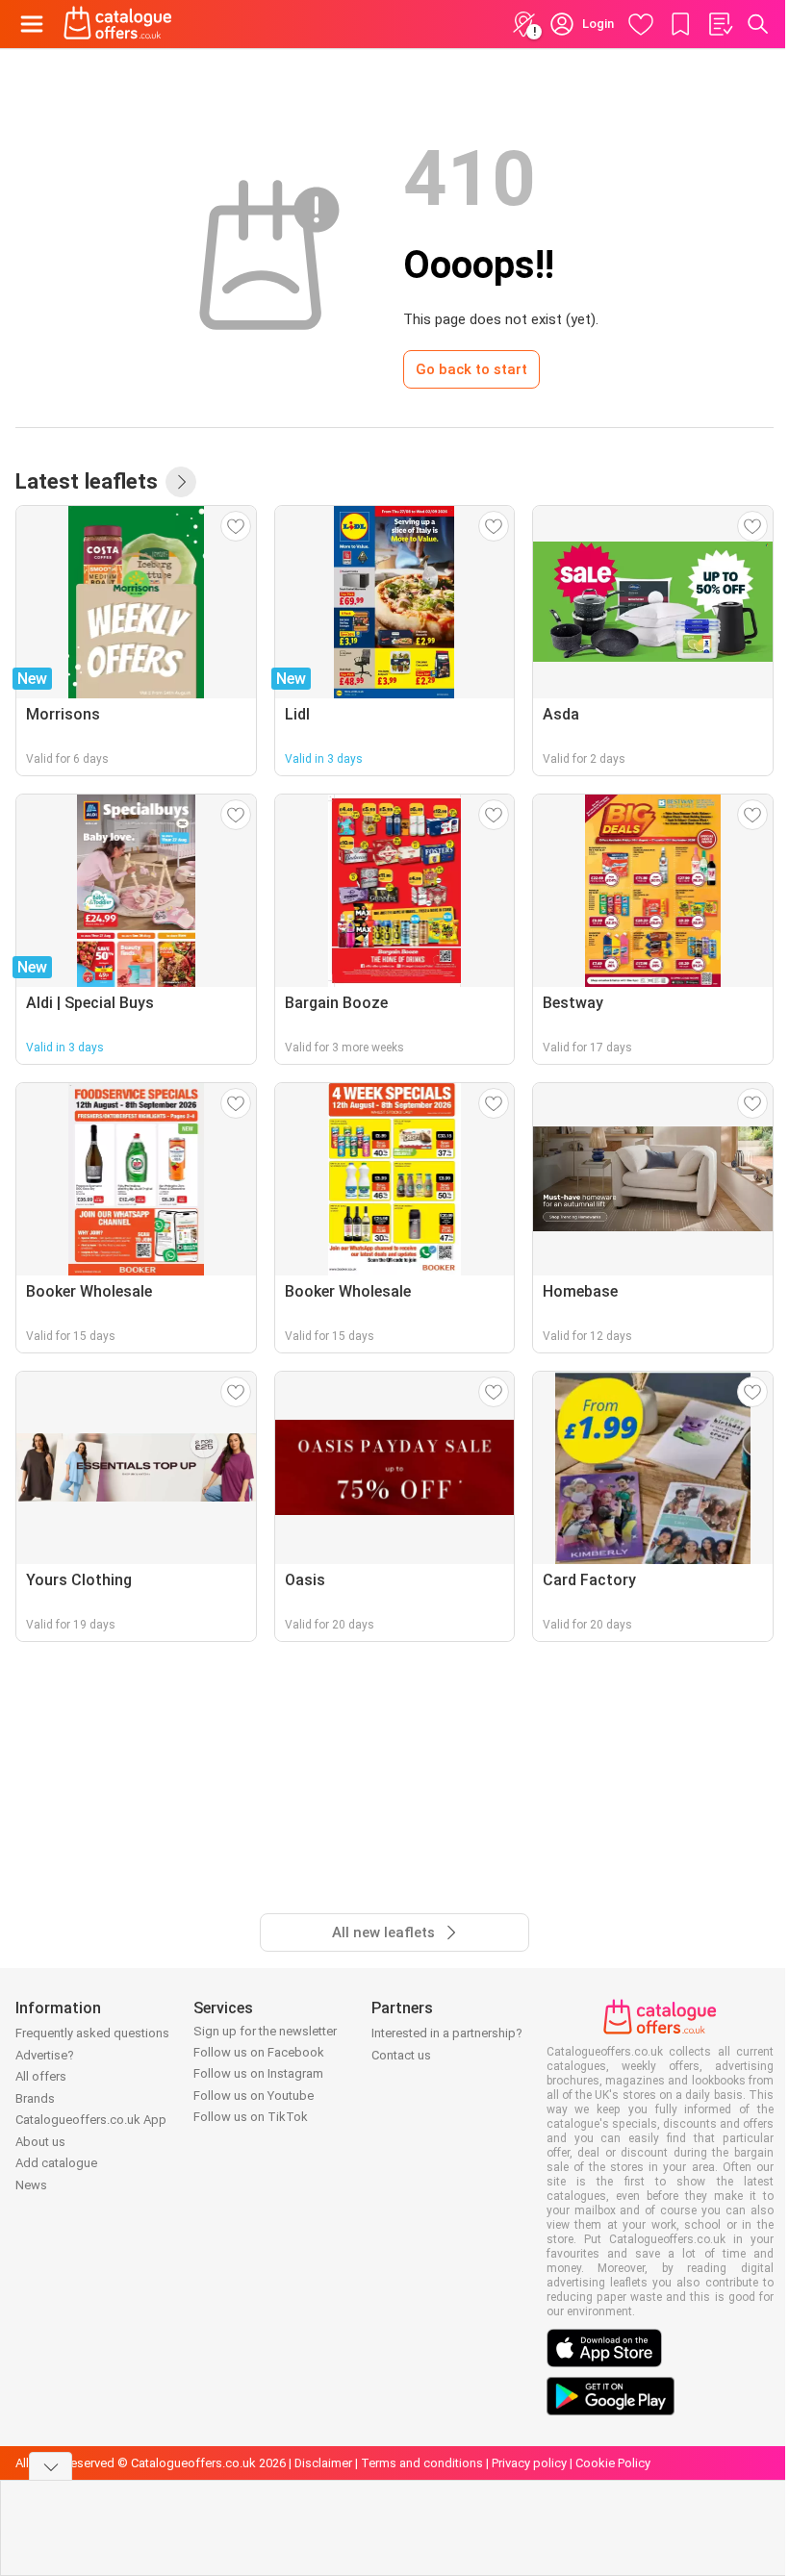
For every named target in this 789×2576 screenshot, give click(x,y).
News (31, 2185)
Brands (35, 2098)
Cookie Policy (613, 2463)
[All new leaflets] (181, 482)
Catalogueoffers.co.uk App (91, 2120)
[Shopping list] (720, 24)
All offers (41, 2076)
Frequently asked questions (92, 2033)
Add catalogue (56, 2163)
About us (40, 2142)
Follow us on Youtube (254, 2096)
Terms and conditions (422, 2463)
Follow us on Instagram (258, 2073)
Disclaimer (323, 2463)
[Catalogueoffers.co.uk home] (118, 24)
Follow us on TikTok (251, 2117)
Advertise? (45, 2055)
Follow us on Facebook (259, 2052)
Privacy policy (529, 2463)
